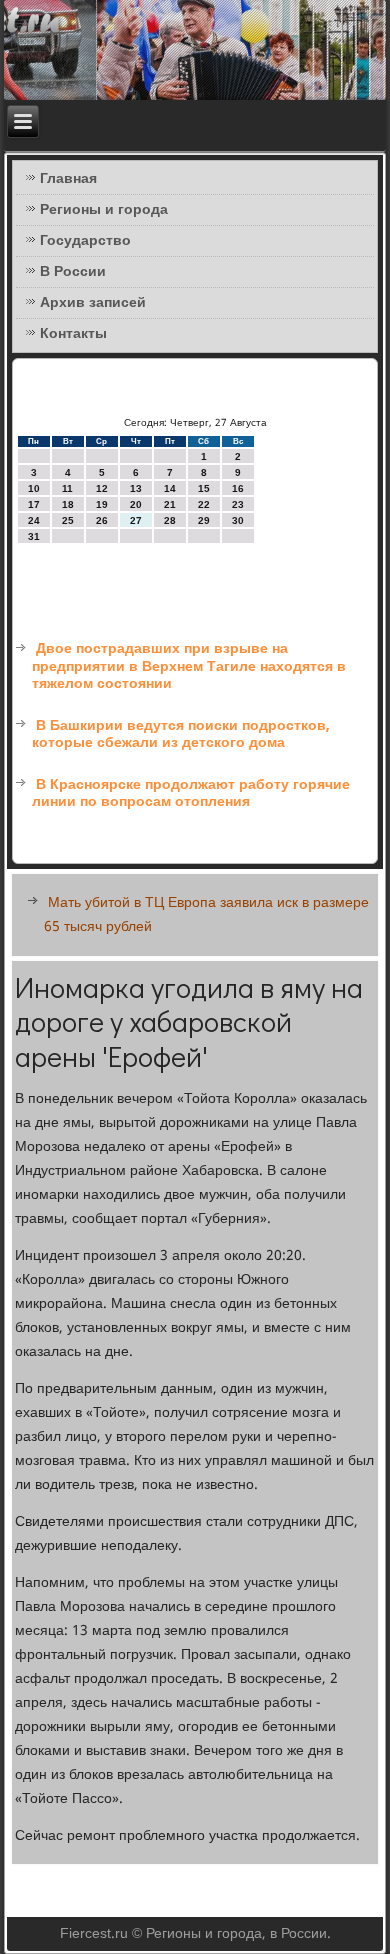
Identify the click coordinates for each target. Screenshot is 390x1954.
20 (136, 504)
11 (67, 488)
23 (238, 504)
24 (34, 520)
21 (170, 504)
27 (136, 520)
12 (102, 488)
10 (34, 488)
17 (34, 504)
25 (68, 520)
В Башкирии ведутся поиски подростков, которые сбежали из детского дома (181, 735)
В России (73, 272)
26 (102, 520)
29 (204, 520)
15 (204, 488)
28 (170, 520)
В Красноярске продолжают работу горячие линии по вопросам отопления (191, 794)
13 (136, 488)
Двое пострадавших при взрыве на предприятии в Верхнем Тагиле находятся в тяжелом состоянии (189, 666)
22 (204, 504)
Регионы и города (104, 210)
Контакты (73, 334)
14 (170, 488)
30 (238, 520)
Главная (68, 179)
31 (34, 536)
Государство (85, 241)
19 (102, 504)
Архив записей (93, 303)
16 (238, 488)
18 (68, 504)
